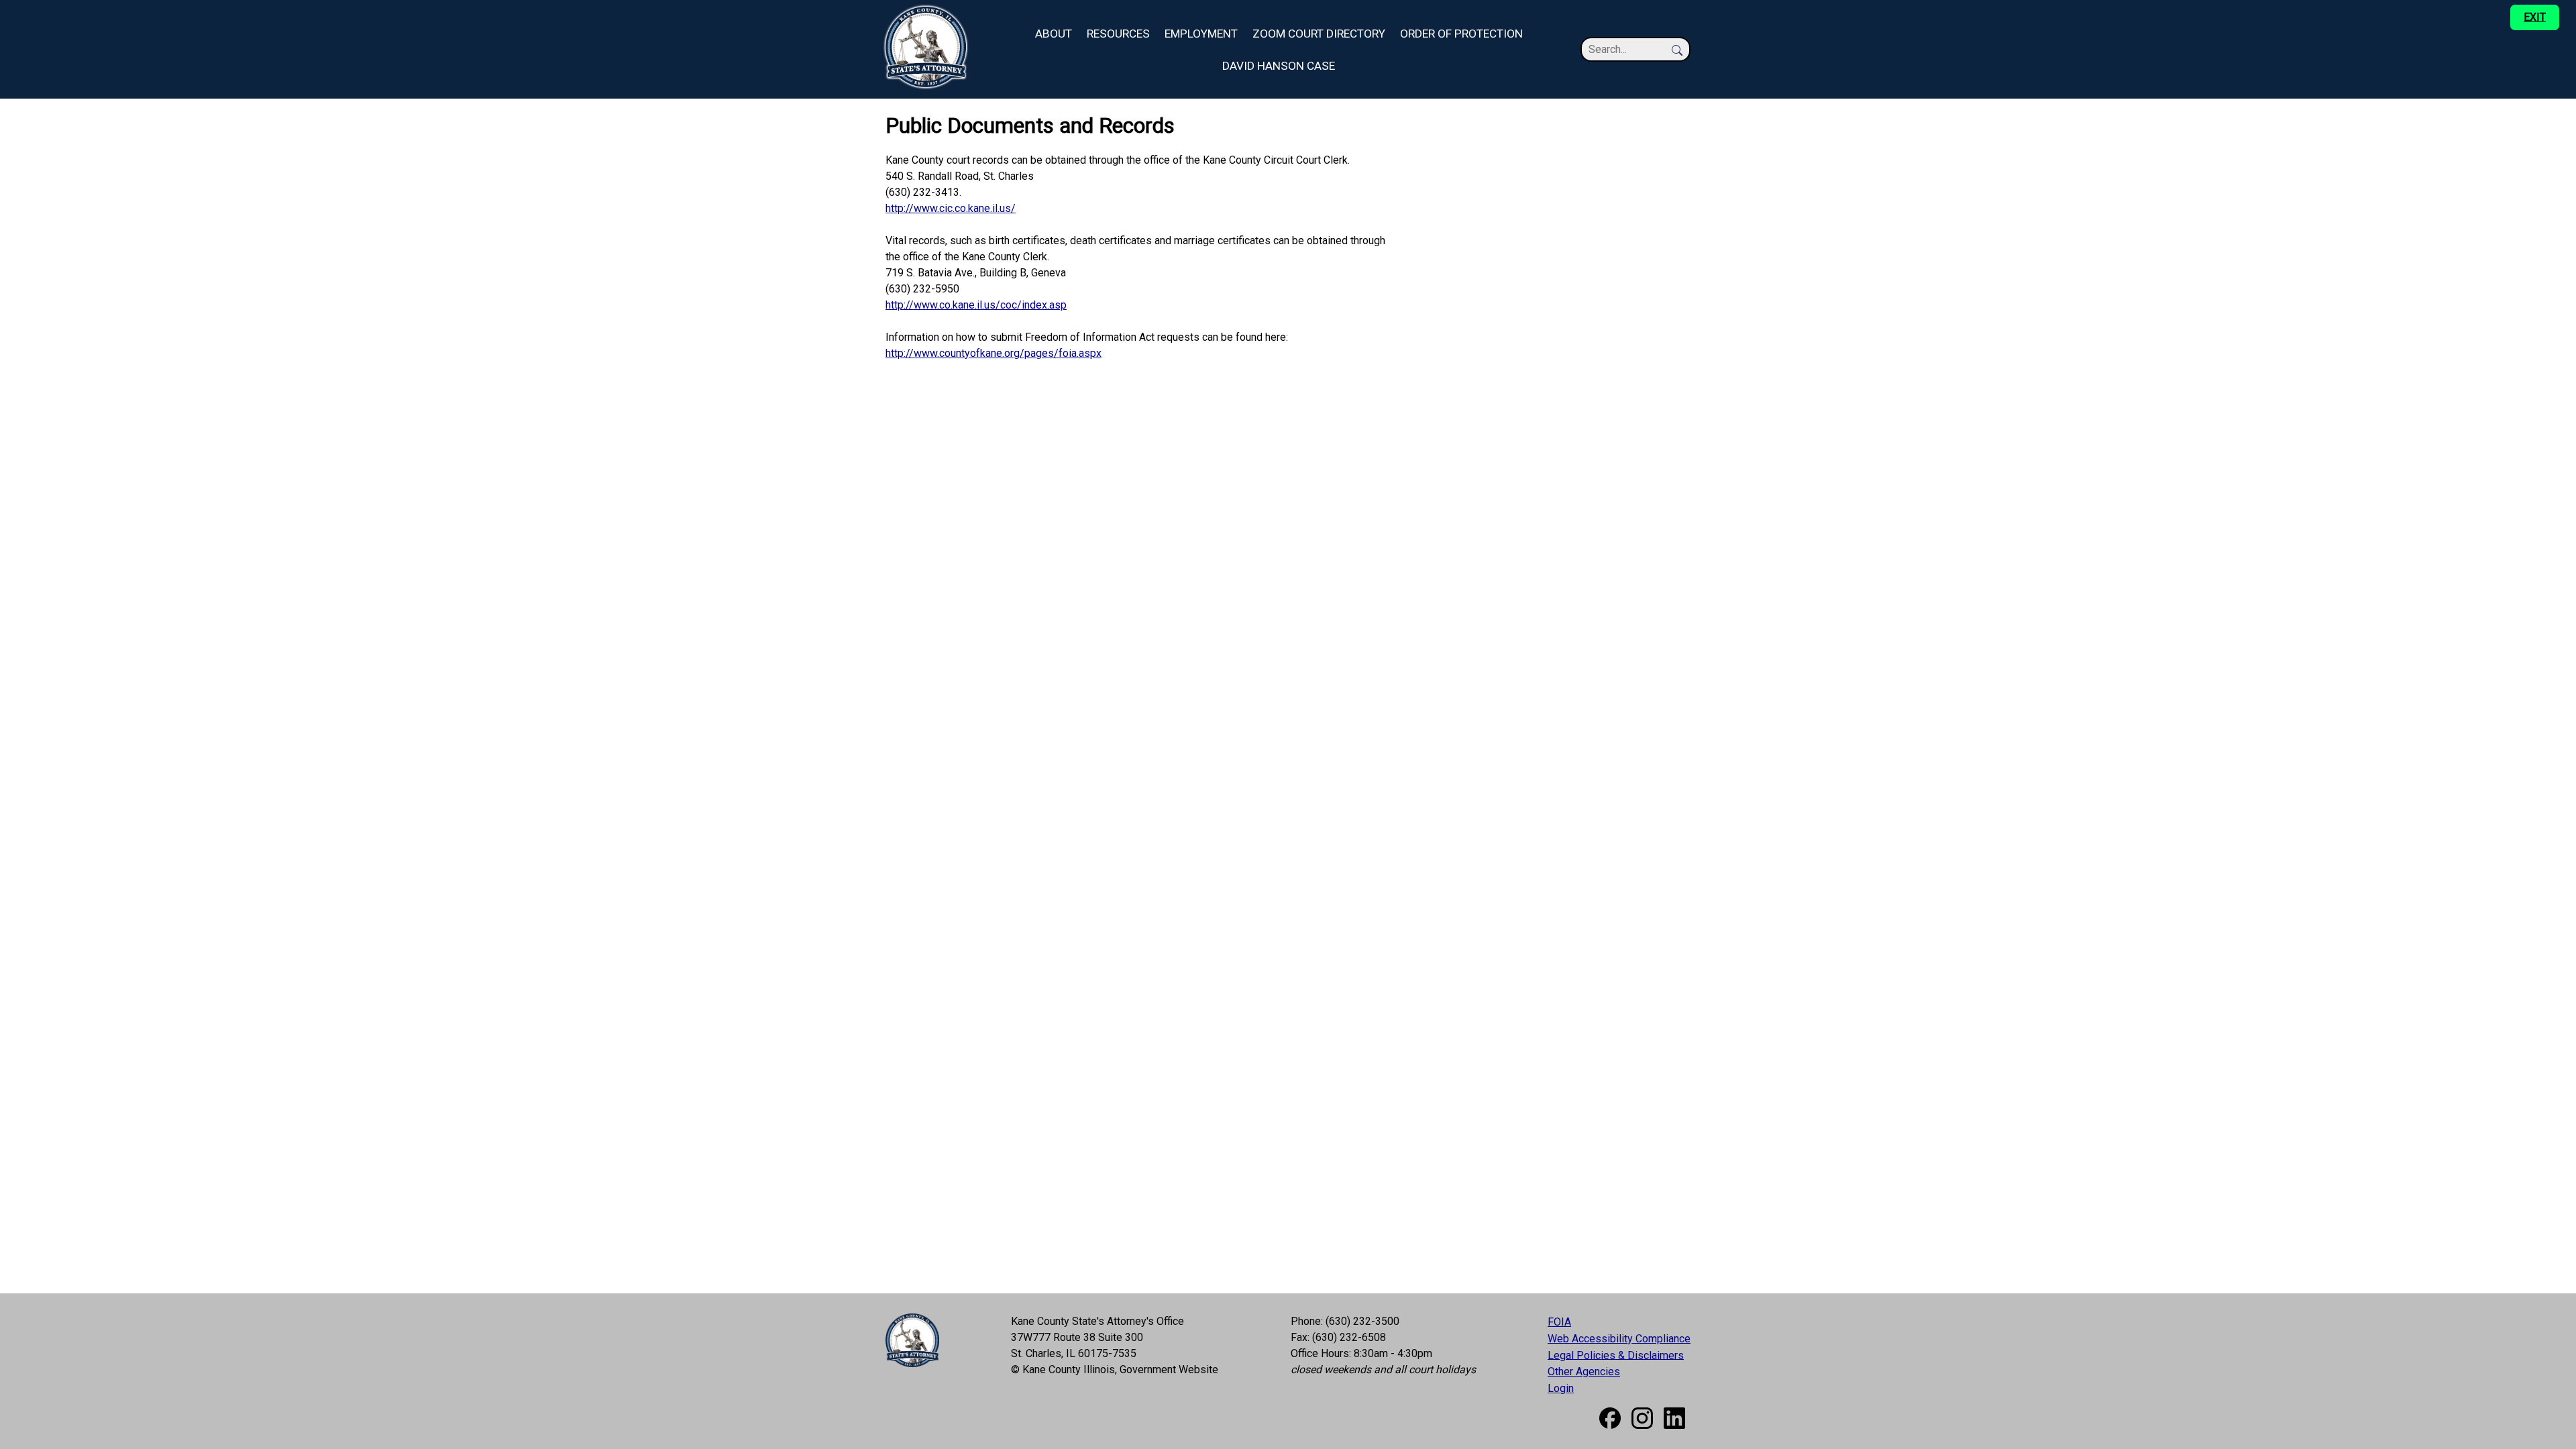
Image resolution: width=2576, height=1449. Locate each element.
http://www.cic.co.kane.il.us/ (951, 208)
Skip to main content (48, 8)
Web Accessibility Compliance (1619, 1339)
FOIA (1559, 1322)
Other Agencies (1584, 1372)
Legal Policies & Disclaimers (1616, 1355)
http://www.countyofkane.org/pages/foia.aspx (994, 353)
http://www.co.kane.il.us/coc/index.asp (976, 305)
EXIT (2535, 17)
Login (1561, 1388)
